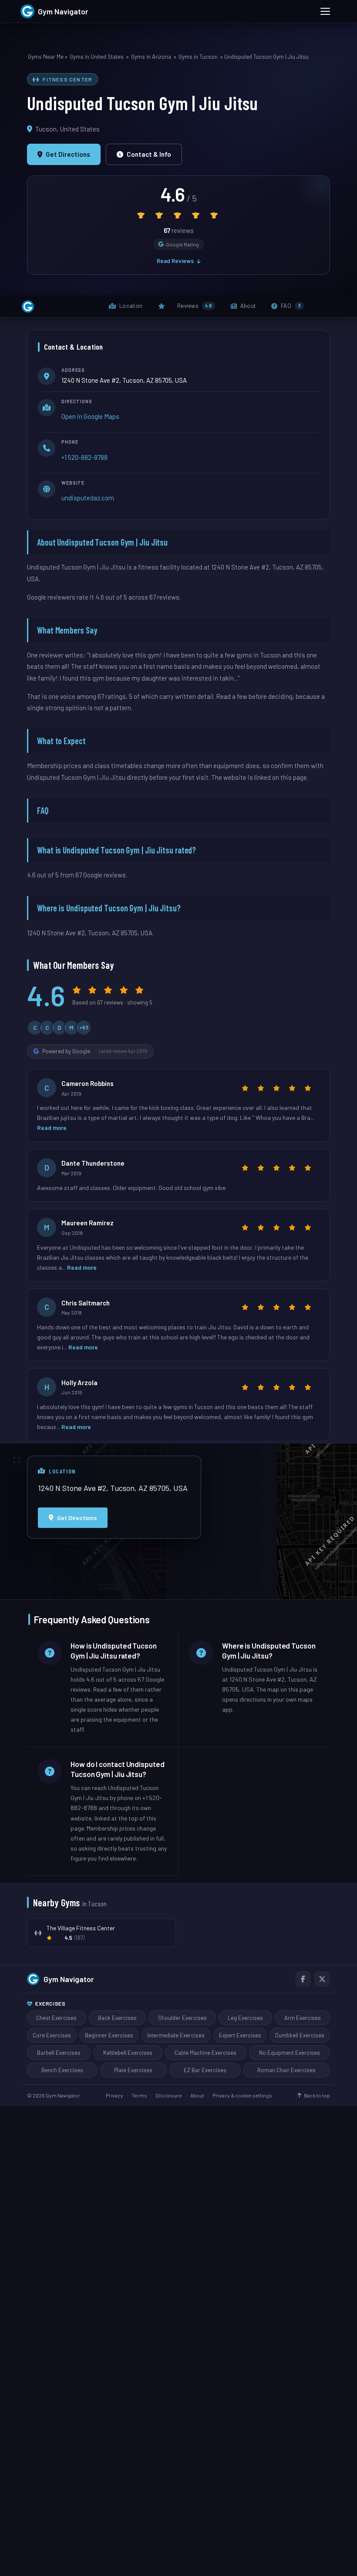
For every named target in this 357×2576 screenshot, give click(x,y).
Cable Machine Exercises (205, 2053)
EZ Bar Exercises (205, 2070)
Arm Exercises (303, 2018)
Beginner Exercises (109, 2035)
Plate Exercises (133, 2070)
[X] (322, 1979)
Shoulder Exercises (182, 2018)
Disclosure (169, 2095)
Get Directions (68, 154)
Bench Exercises (62, 2070)
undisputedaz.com (88, 498)
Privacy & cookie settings (242, 2095)
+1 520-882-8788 (84, 457)
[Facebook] (303, 1979)
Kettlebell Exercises (128, 2053)
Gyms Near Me (46, 57)
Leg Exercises (245, 2018)
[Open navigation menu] (325, 11)
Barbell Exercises (59, 2053)
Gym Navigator (69, 1979)
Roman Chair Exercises (286, 2070)
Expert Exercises (240, 2035)
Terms (139, 2095)
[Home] (28, 307)
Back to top (317, 2095)
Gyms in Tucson (198, 57)
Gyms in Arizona (151, 57)
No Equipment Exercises (290, 2053)
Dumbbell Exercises (300, 2035)
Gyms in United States (97, 57)
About (197, 2095)
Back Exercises (117, 2018)
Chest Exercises (56, 2018)
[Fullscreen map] (17, 1460)
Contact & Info (149, 154)
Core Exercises (52, 2035)
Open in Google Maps (90, 416)
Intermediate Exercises (176, 2035)
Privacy (115, 2095)
